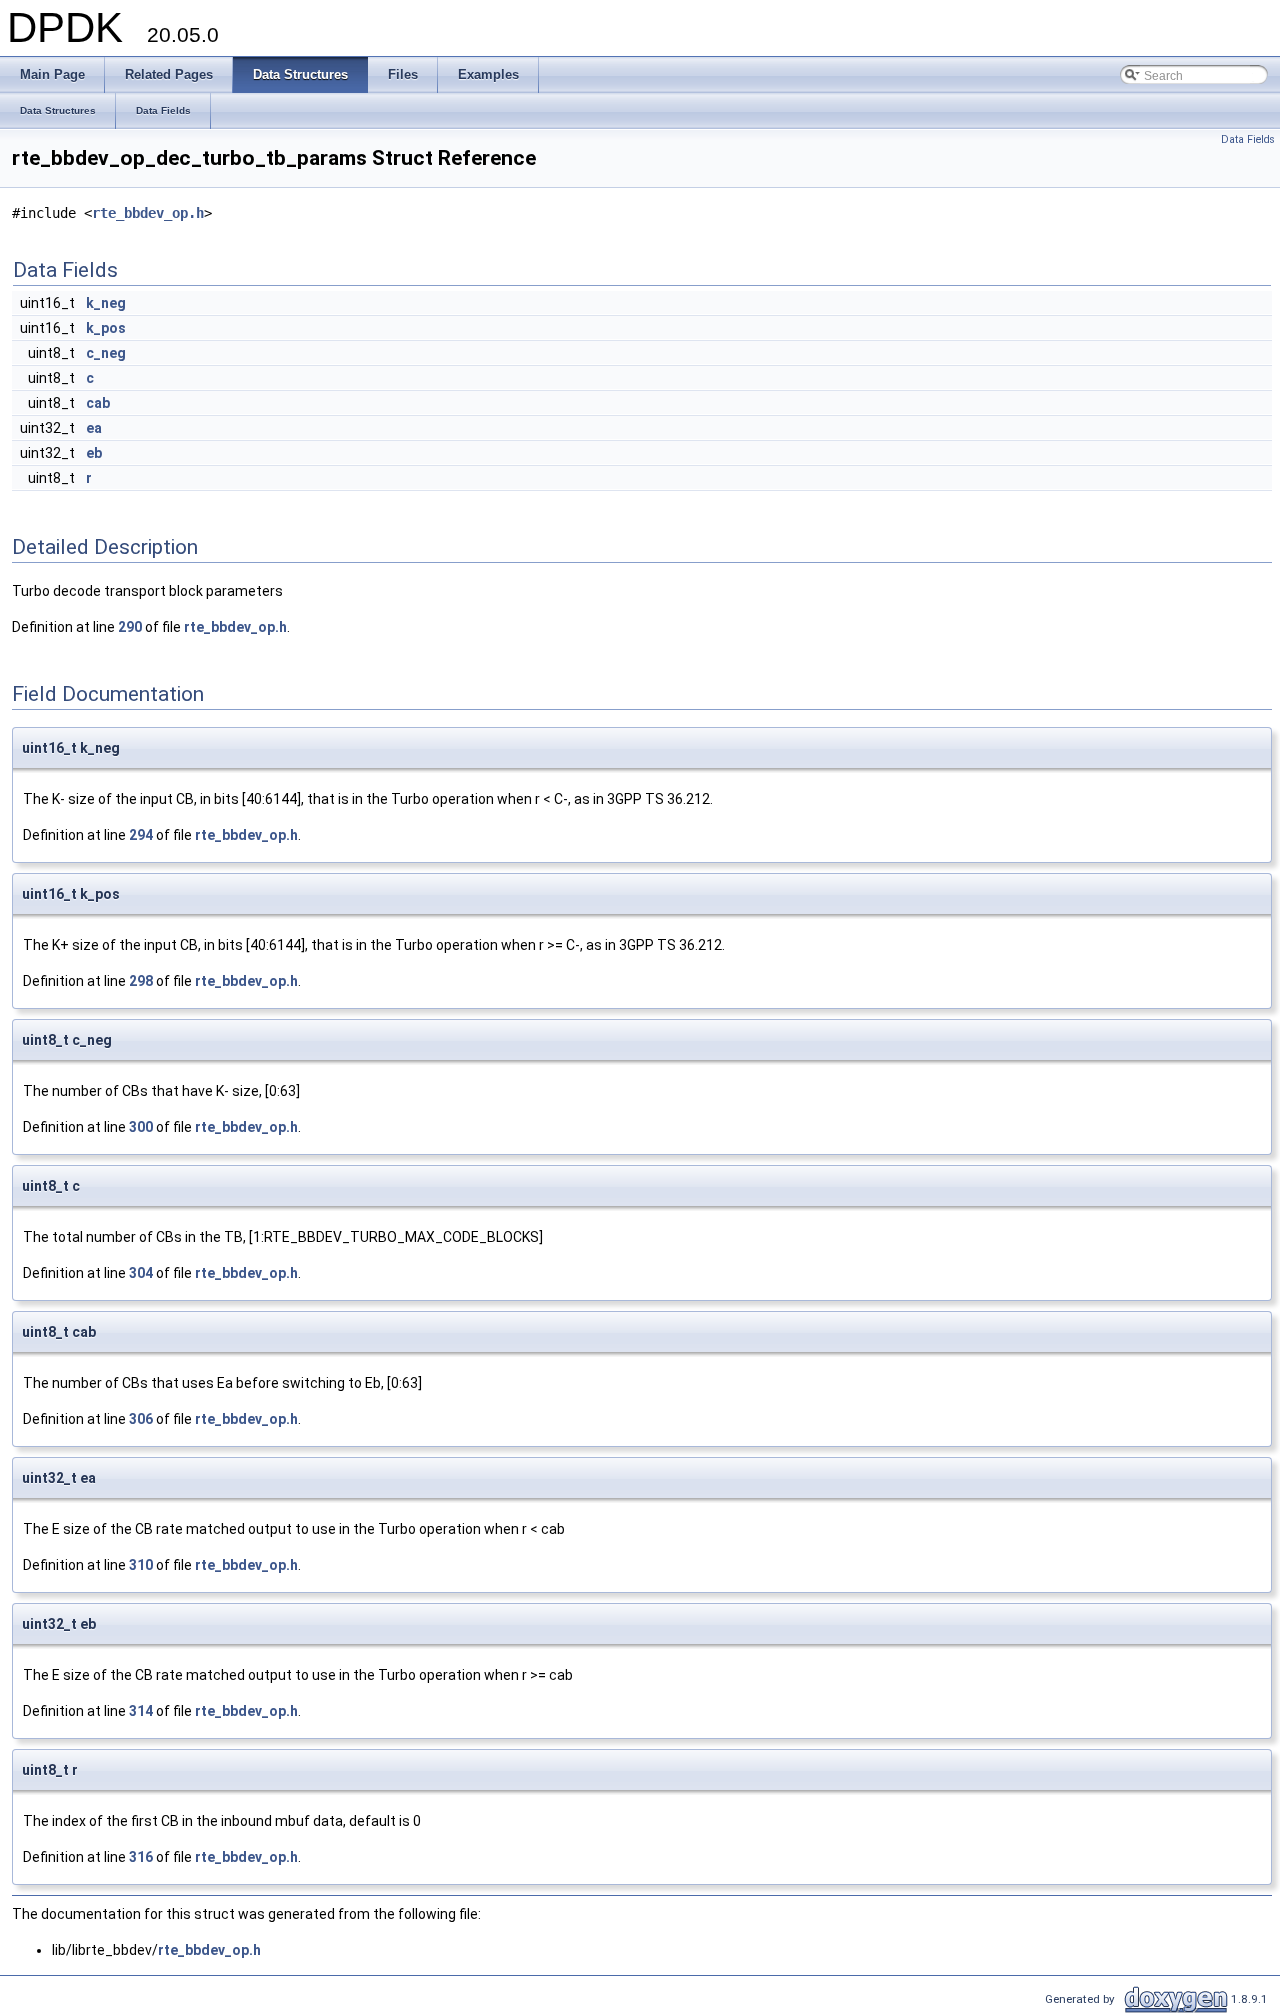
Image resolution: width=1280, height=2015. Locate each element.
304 (141, 1273)
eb (94, 453)
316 (141, 1857)
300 (141, 1127)
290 (130, 627)
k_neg (106, 303)
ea (94, 428)
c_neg (106, 353)
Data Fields (1248, 139)
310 (141, 1565)
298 (141, 981)
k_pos (106, 328)
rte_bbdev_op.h (148, 213)
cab (98, 403)
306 (141, 1419)
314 (141, 1711)
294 (141, 835)
